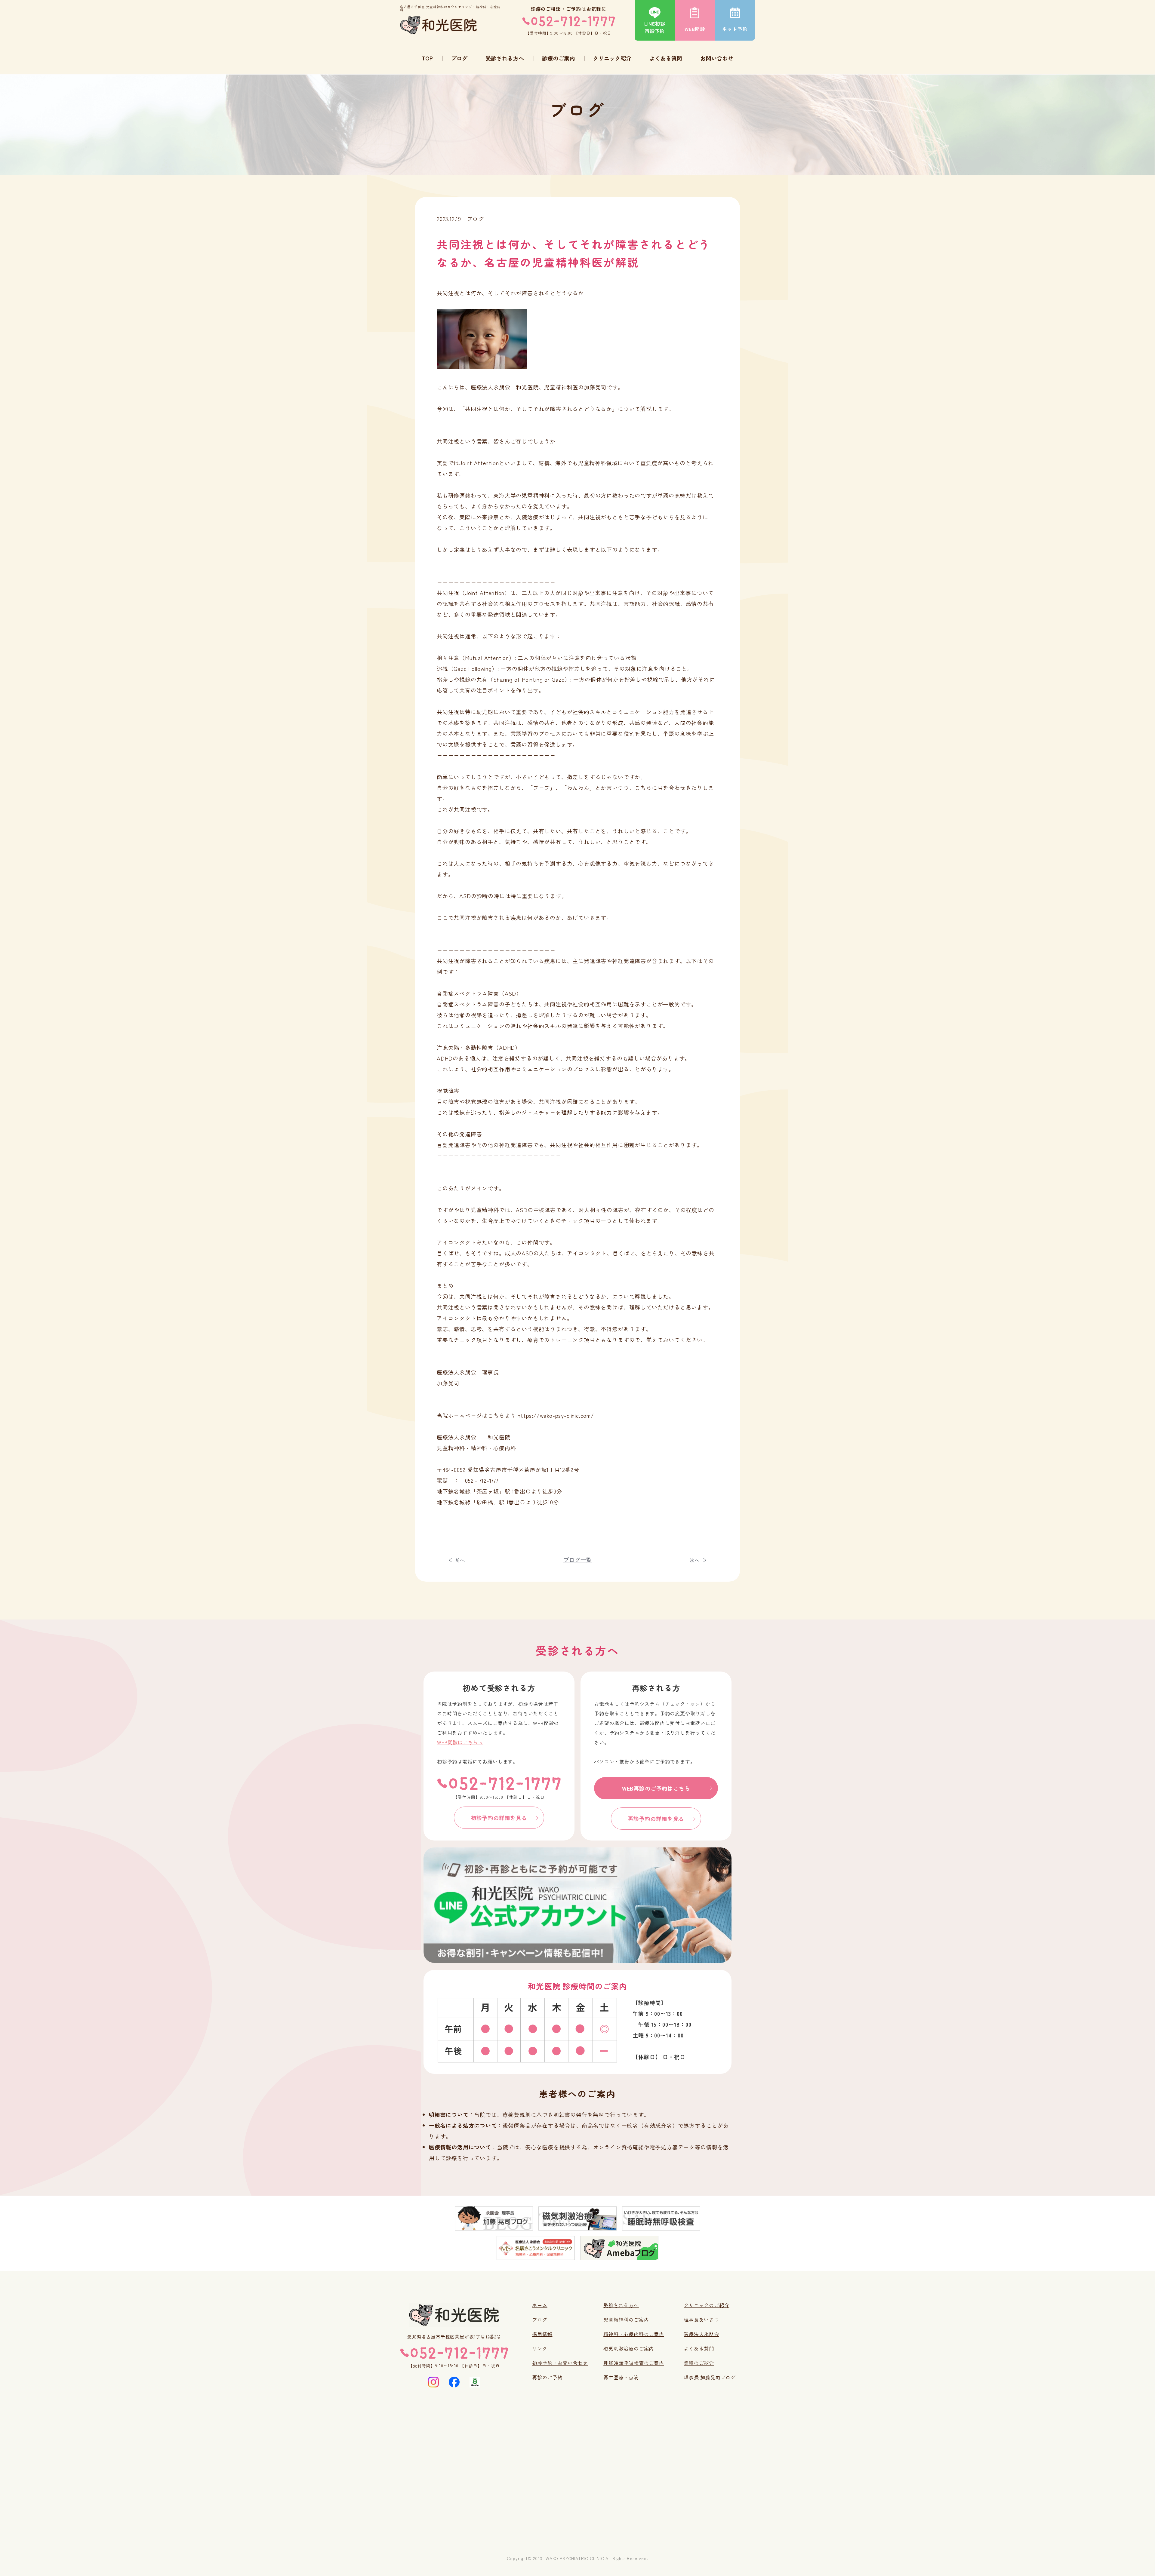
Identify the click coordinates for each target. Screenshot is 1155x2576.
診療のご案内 (559, 58)
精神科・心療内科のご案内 (634, 2334)
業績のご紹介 (699, 2363)
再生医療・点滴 (621, 2377)
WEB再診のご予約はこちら (656, 1788)
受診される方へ (505, 58)
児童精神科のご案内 (626, 2320)
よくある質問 (666, 58)
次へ (695, 1560)
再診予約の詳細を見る (656, 1819)
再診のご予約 (547, 2377)
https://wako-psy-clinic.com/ (556, 1415)
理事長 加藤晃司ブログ (710, 2377)
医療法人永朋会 (701, 2334)
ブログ (459, 58)
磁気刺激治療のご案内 (629, 2348)
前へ (460, 1560)
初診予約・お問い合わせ (560, 2363)
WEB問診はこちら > (460, 1742)
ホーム (540, 2305)
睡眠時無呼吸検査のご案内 (634, 2363)
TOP (427, 58)
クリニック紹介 (612, 58)
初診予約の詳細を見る (499, 1818)
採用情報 (542, 2334)
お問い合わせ (717, 58)
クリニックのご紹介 (706, 2305)
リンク (540, 2348)
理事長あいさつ (701, 2320)
